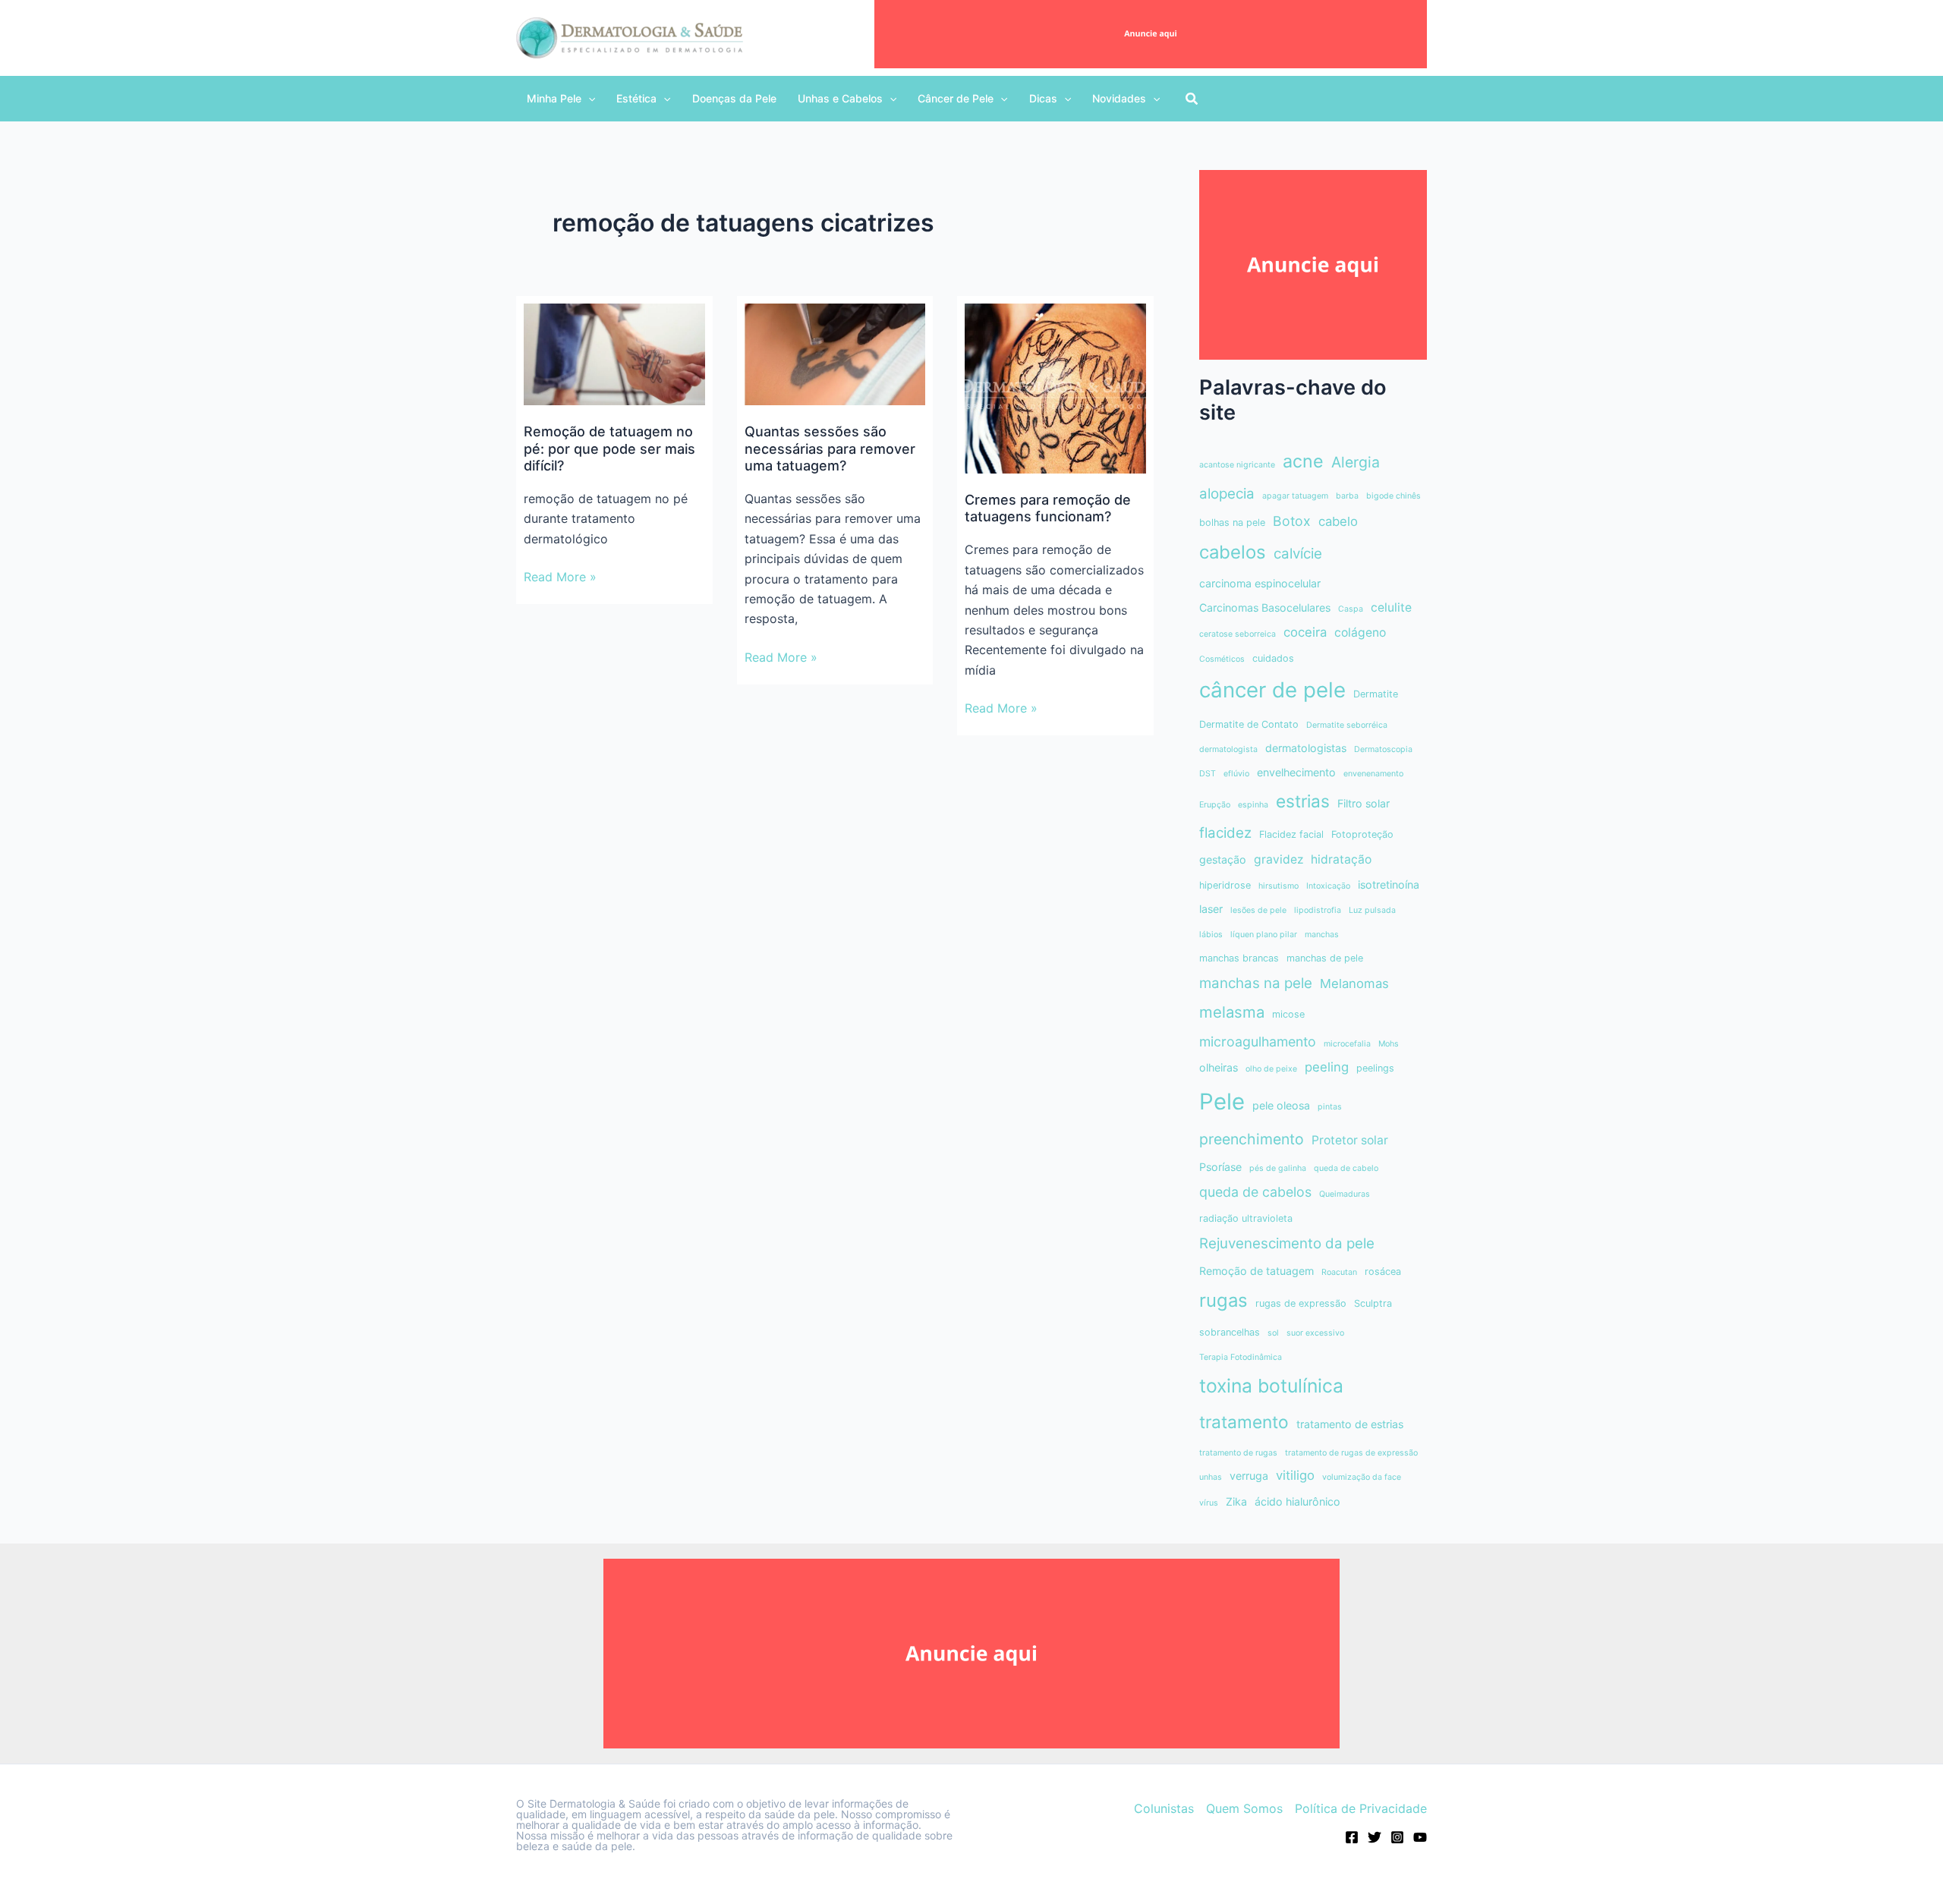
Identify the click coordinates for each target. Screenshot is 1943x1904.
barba (1347, 496)
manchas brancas (1239, 958)
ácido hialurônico (1297, 1501)
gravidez (1279, 859)
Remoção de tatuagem (1256, 1271)
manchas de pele (1325, 958)
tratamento (1244, 1422)
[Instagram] (1397, 1837)
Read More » (560, 577)
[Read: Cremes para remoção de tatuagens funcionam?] (1055, 387)
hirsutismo (1279, 886)
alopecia (1227, 494)
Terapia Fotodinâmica (1241, 1357)
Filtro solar (1364, 803)
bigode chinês (1393, 496)
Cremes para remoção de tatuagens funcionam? (1048, 508)
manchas (1322, 935)
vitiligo (1295, 1475)
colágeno (1360, 633)
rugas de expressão (1301, 1303)
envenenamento (1373, 774)
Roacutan (1339, 1272)
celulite (1391, 607)
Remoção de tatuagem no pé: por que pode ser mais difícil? (609, 448)
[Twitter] (1375, 1837)
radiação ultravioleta (1246, 1218)
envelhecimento (1296, 772)
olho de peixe (1271, 1069)
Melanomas (1354, 983)
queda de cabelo (1346, 1168)
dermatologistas (1306, 748)
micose (1288, 1014)
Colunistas (1164, 1808)
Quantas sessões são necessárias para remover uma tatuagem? (830, 448)
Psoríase (1220, 1167)
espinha (1253, 805)
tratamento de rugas (1238, 1453)
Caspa (1351, 609)
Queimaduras (1345, 1194)
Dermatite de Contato (1249, 724)
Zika (1236, 1501)
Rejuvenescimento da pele (1287, 1243)
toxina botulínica (1271, 1386)
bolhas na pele (1232, 522)
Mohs (1389, 1044)
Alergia (1356, 462)
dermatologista (1228, 749)
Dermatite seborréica (1347, 725)
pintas (1330, 1107)
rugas (1223, 1300)
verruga (1249, 1476)
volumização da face (1362, 1477)
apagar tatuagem (1295, 496)
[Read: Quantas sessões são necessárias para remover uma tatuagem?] (835, 354)
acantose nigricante (1237, 465)
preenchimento (1252, 1139)
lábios (1211, 935)
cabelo (1338, 521)
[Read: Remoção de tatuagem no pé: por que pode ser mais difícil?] (614, 354)
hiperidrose (1225, 885)
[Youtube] (1420, 1837)
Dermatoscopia (1383, 749)
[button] (561, 99)
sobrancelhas (1230, 1332)
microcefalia (1347, 1044)
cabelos (1233, 552)
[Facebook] (1352, 1837)
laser (1211, 909)
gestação (1223, 859)
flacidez (1225, 833)
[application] (588, 99)
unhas (1211, 1477)
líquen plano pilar (1264, 935)
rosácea (1383, 1271)
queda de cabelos (1255, 1192)
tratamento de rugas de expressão (1351, 1453)
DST (1208, 774)
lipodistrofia (1318, 910)
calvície (1298, 554)
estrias (1303, 801)
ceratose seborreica (1238, 634)
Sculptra (1373, 1303)
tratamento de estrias (1350, 1424)
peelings (1375, 1068)
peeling (1327, 1067)
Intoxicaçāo (1328, 886)
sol (1273, 1333)
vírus (1209, 1503)
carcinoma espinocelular (1260, 583)
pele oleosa (1281, 1105)
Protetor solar (1350, 1140)
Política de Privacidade (1361, 1808)
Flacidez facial (1291, 834)
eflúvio (1236, 774)
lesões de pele (1258, 910)
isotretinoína (1389, 884)
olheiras (1219, 1067)
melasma (1232, 1012)
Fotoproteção (1362, 834)
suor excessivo (1315, 1333)
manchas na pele (1256, 983)
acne (1303, 461)
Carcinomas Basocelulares (1265, 607)
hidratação (1341, 859)
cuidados (1273, 658)
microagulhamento (1258, 1042)
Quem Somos (1244, 1808)
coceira (1305, 632)
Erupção (1215, 805)
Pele (1222, 1101)
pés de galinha (1278, 1168)
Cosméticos (1222, 659)
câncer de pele (1272, 690)
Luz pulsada (1372, 910)
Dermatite (1376, 694)
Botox (1292, 521)
